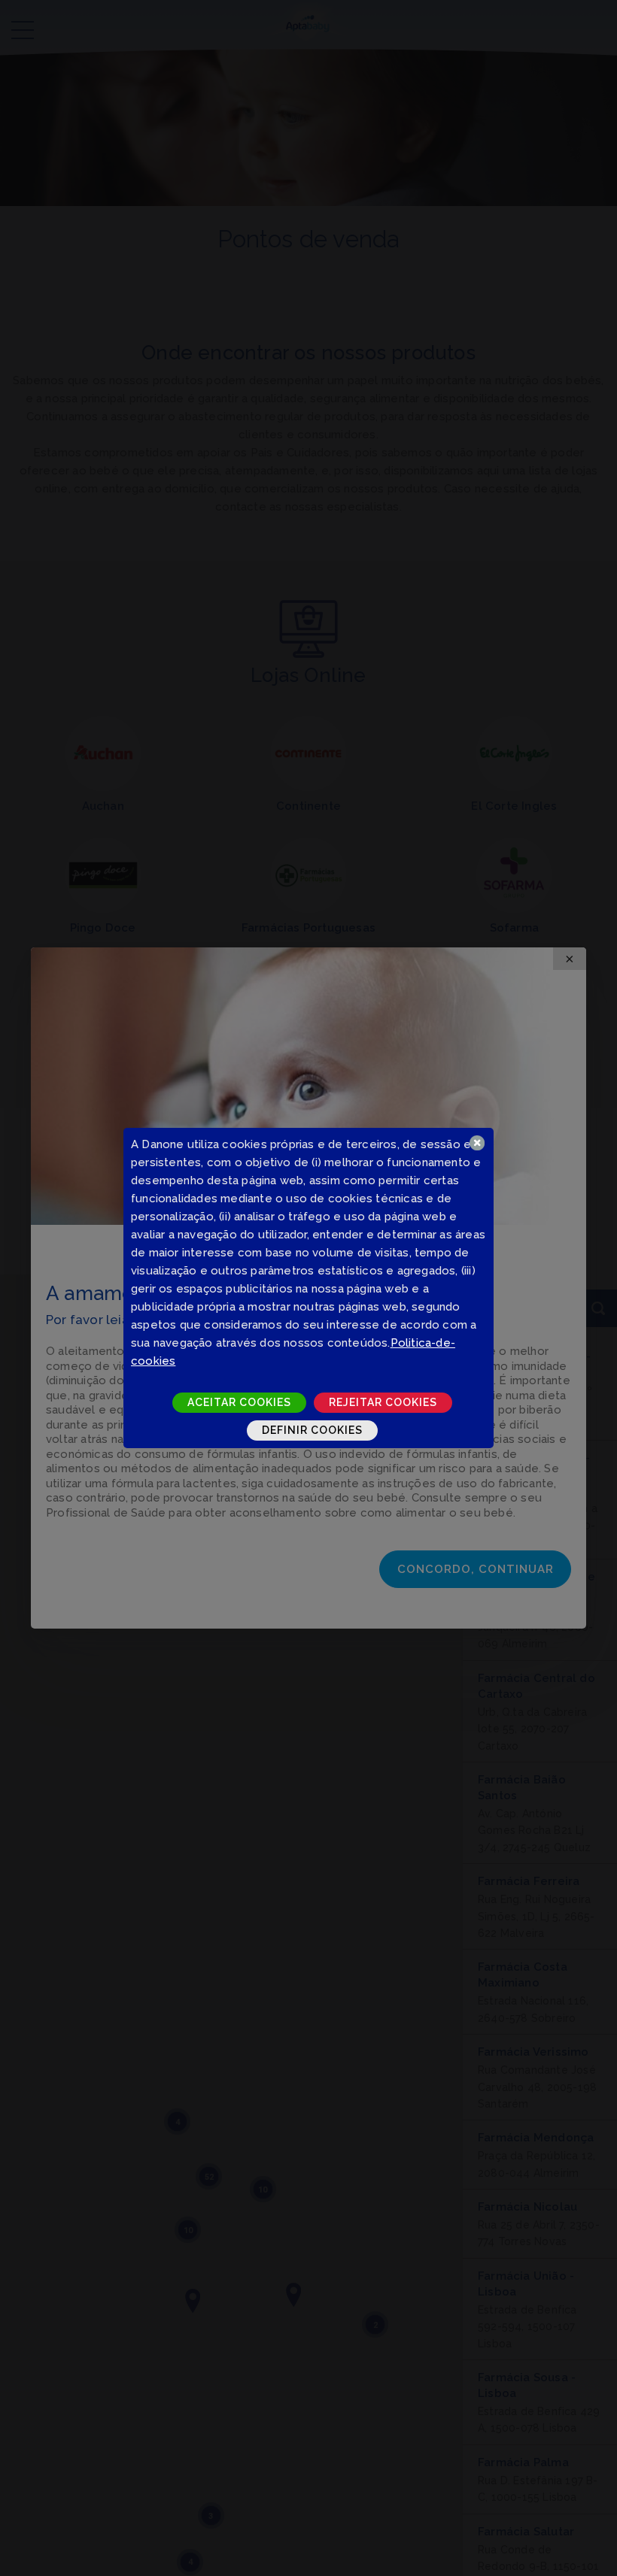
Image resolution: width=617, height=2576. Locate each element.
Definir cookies (312, 1430)
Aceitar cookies (239, 1402)
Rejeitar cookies (383, 1402)
